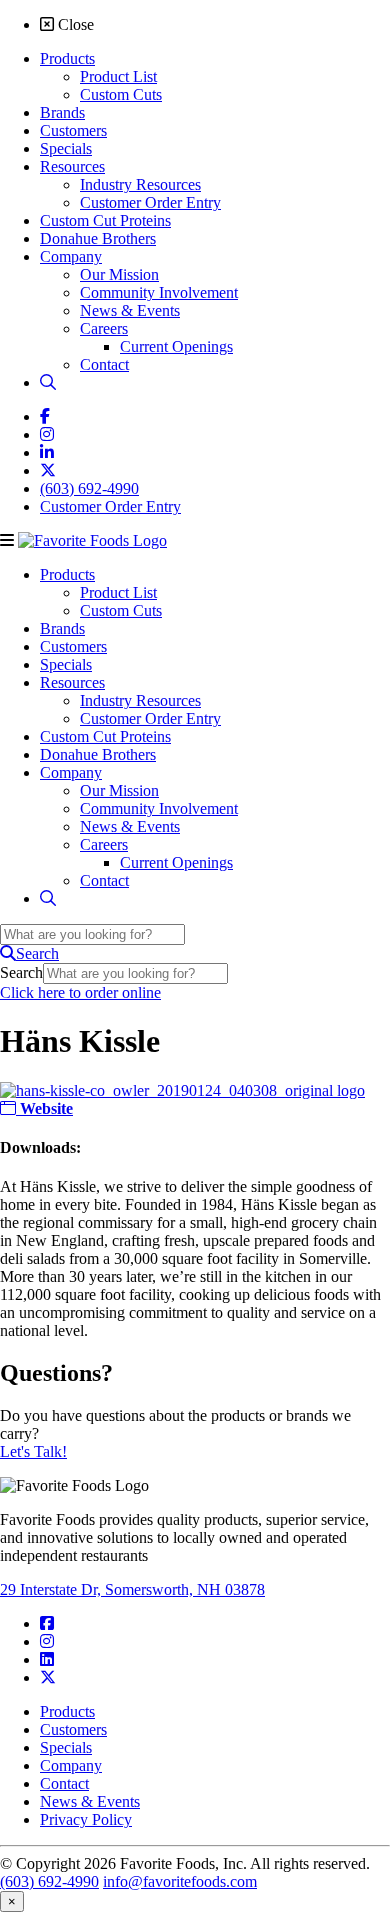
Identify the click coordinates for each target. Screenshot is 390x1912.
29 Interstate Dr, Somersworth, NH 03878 (132, 1589)
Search (21, 972)
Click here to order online (80, 992)
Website (44, 1108)
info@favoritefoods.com (180, 1881)
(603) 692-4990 (49, 1881)
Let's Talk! (33, 1451)
